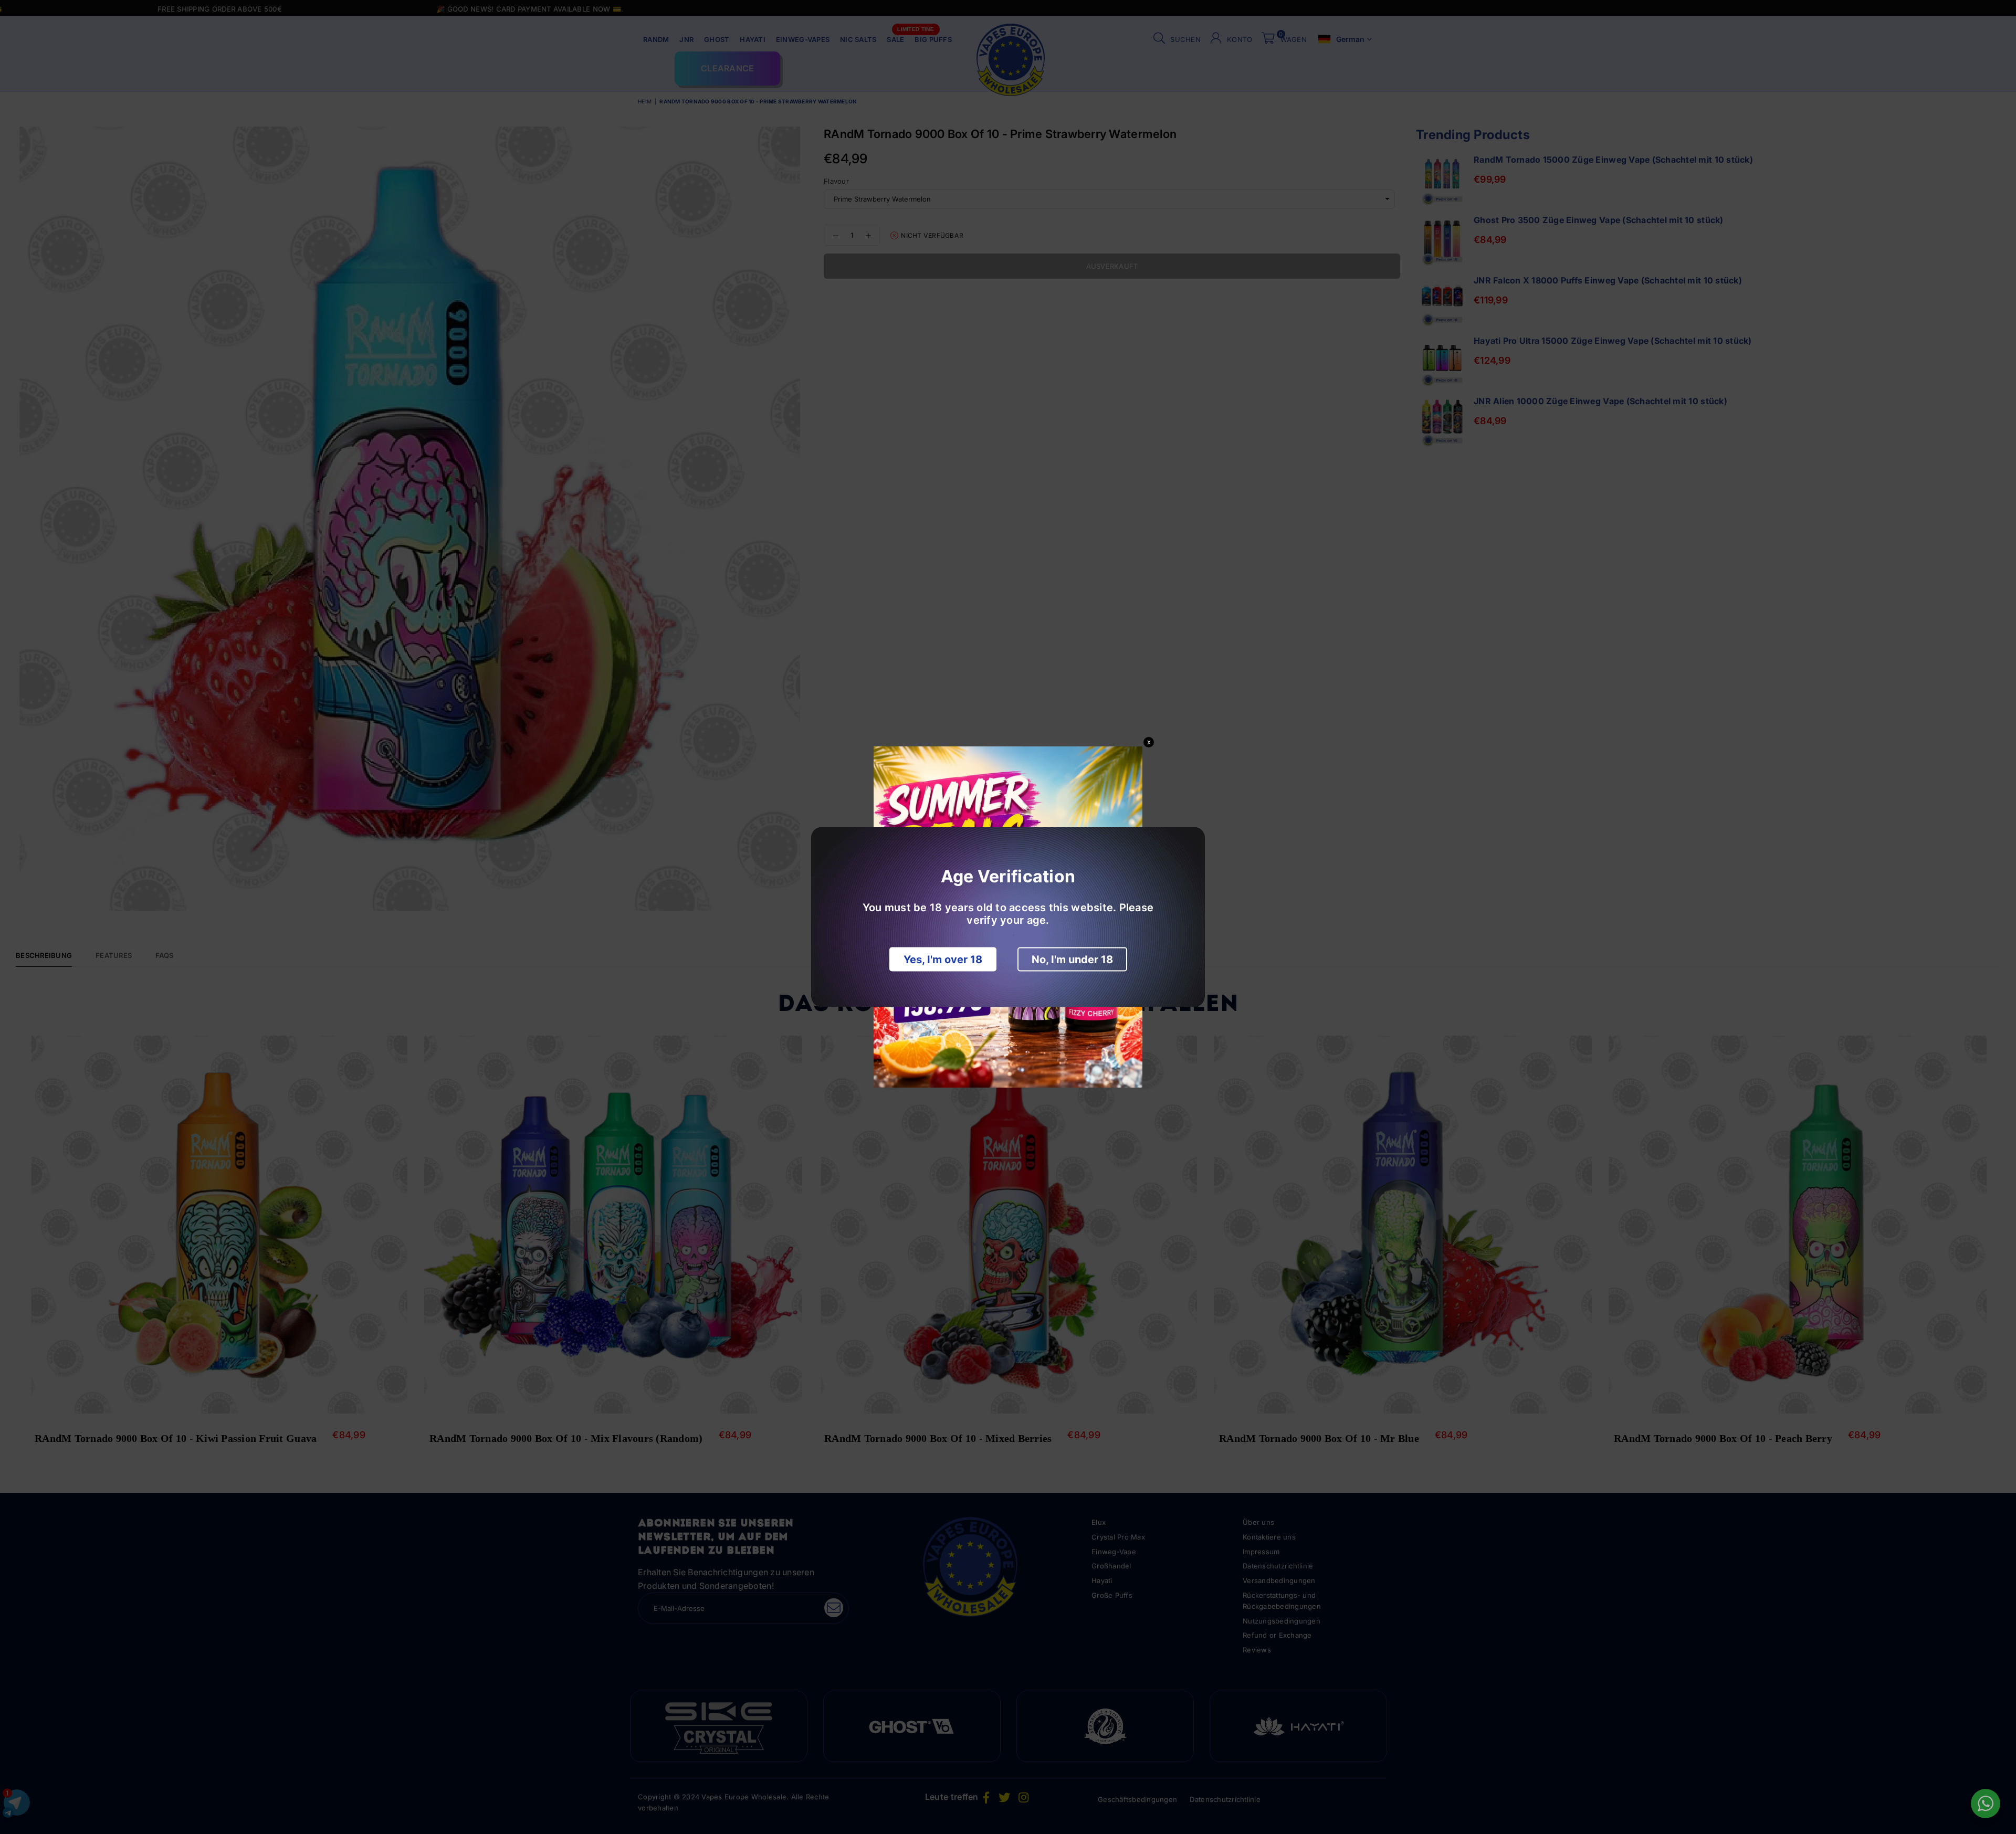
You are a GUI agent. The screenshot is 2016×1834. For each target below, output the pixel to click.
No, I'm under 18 (1072, 960)
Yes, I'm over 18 (943, 960)
